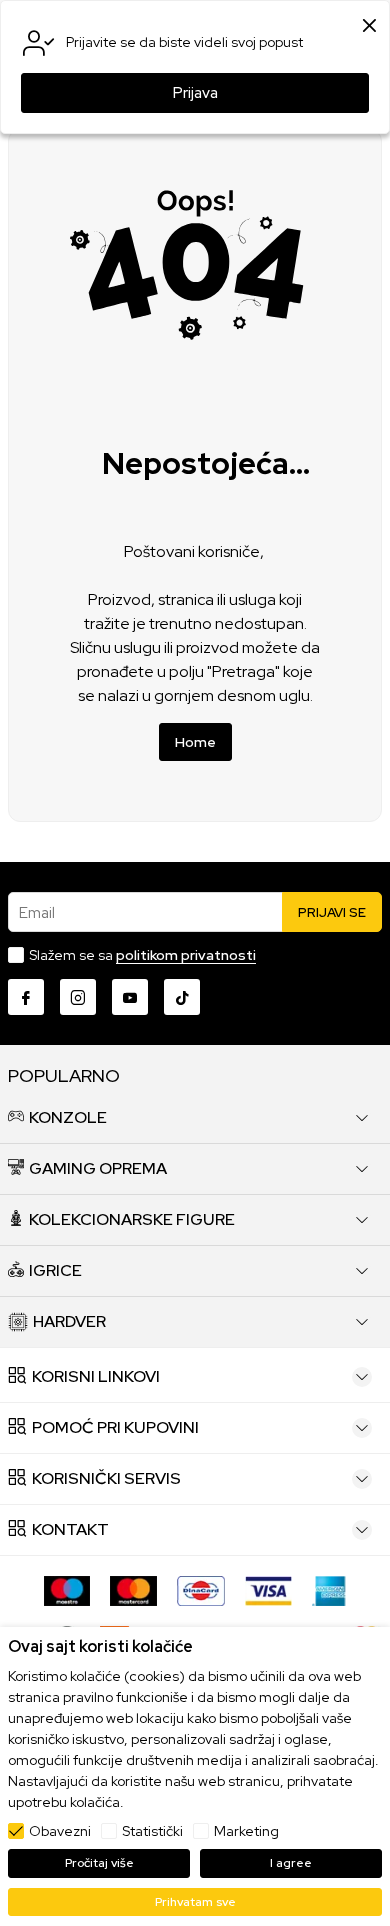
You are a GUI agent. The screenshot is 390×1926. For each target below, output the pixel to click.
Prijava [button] (195, 93)
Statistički (152, 1831)
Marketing (246, 1831)
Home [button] (195, 742)
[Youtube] (130, 997)
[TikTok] (182, 997)
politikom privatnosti (186, 955)
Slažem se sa (142, 955)
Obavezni (60, 1831)
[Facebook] (26, 997)
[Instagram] (78, 997)
